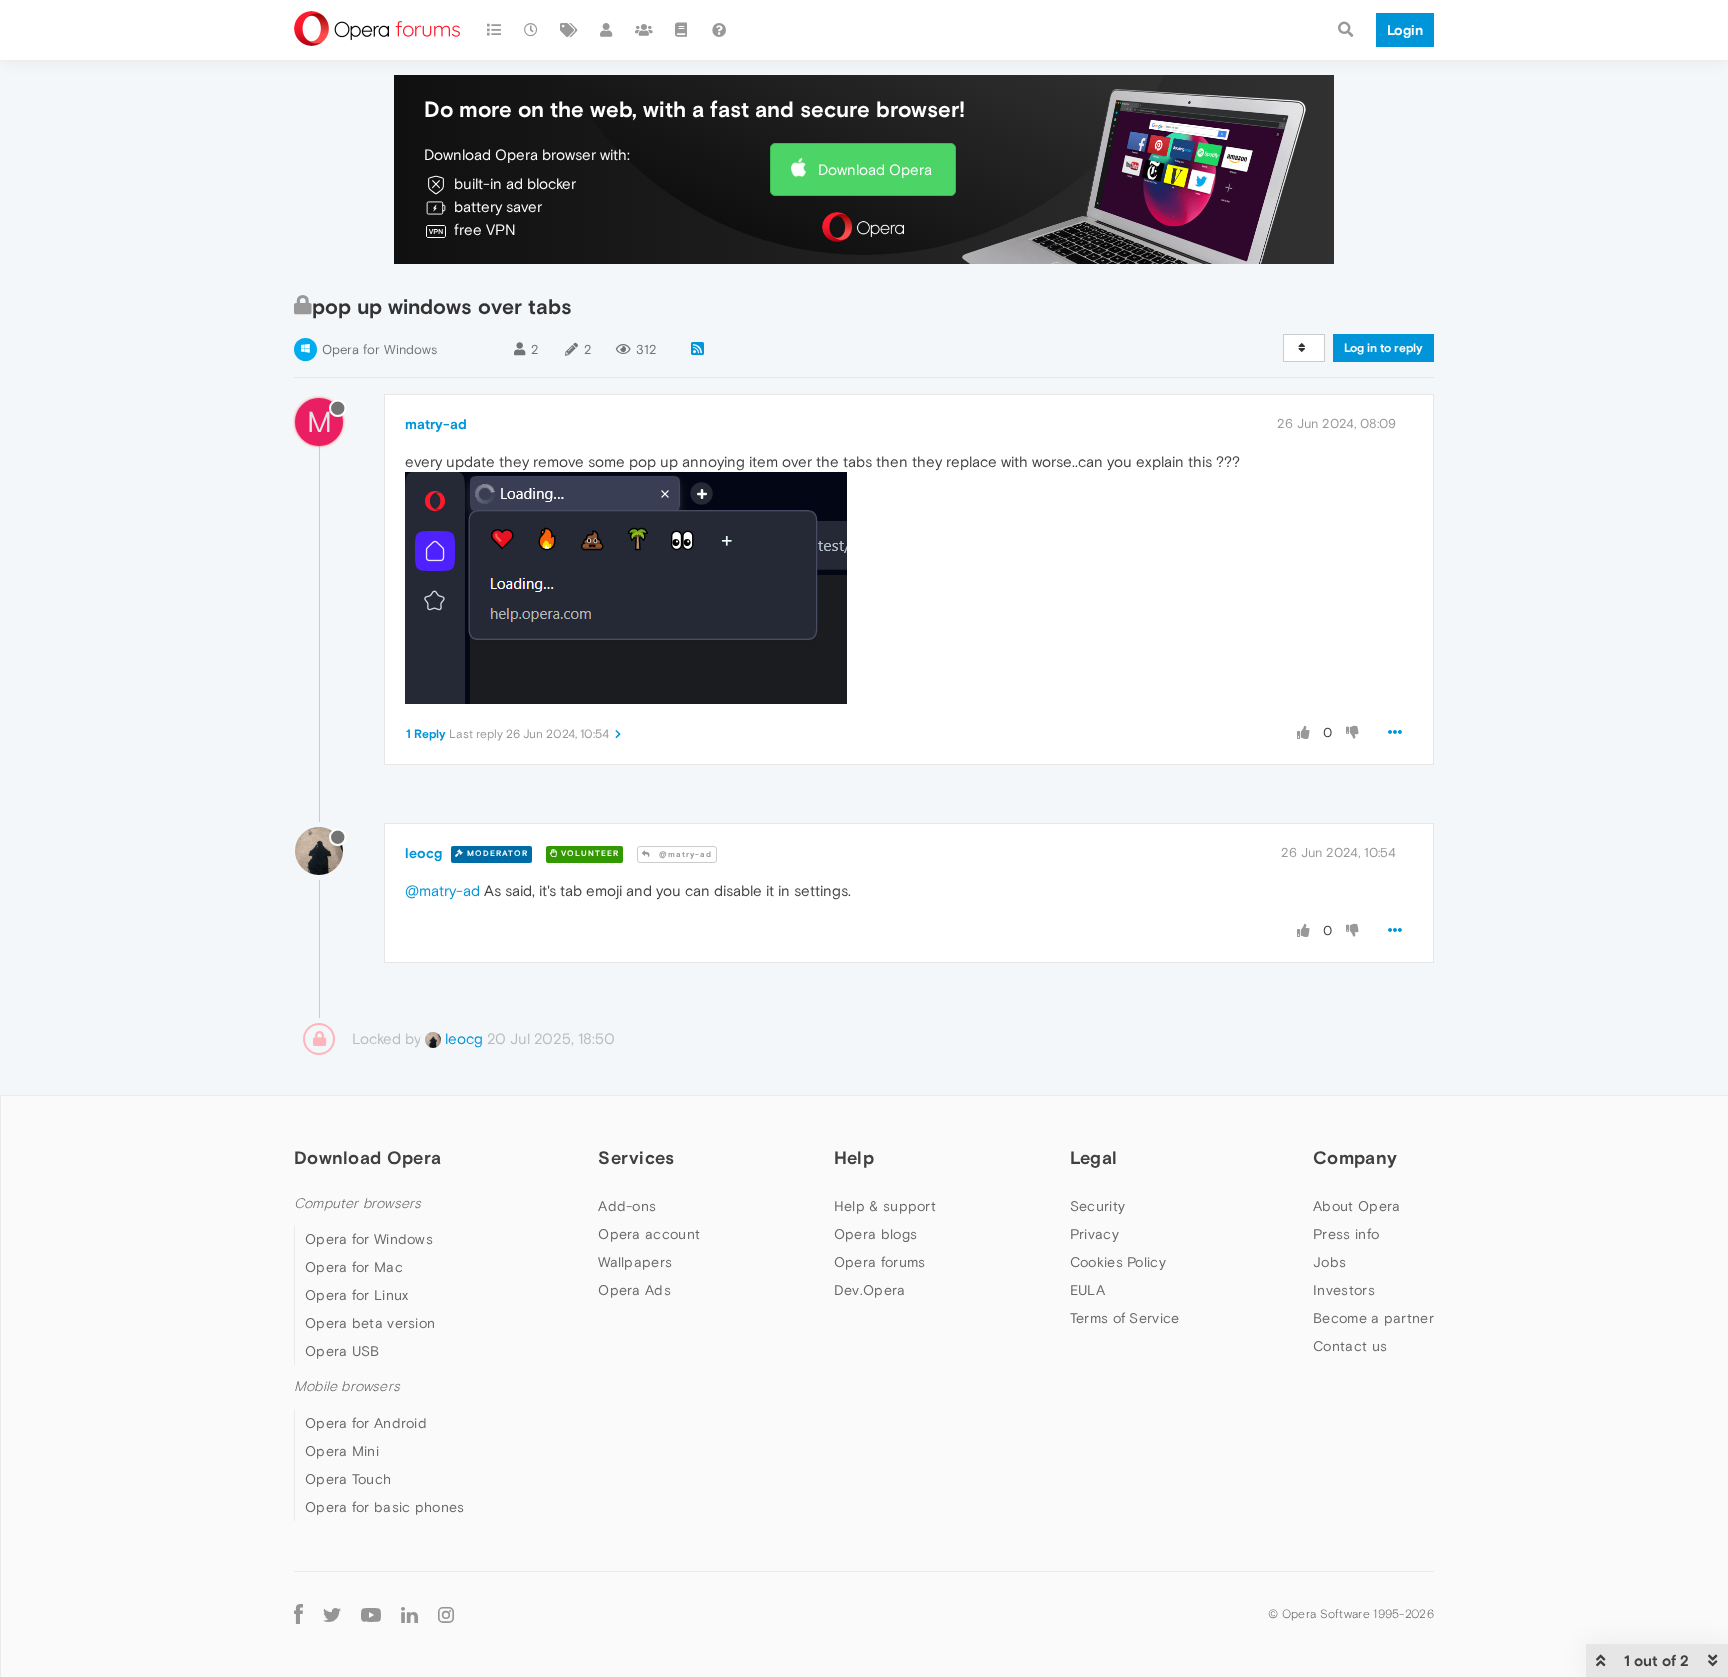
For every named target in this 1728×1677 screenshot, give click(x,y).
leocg (423, 853)
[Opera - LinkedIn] (409, 1614)
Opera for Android (366, 1423)
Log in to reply (1383, 348)
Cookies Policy (1118, 1262)
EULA (1087, 1290)
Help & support (885, 1206)
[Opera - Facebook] (298, 1614)
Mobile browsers (347, 1386)
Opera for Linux (357, 1295)
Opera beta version (370, 1323)
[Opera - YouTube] (371, 1614)
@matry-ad (684, 854)
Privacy (1094, 1234)
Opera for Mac (354, 1267)
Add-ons (627, 1206)
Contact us (1350, 1346)
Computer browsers (357, 1203)
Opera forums (880, 1262)
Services (636, 1157)
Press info (1346, 1234)
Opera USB (342, 1351)
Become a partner (1373, 1318)
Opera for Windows (379, 349)
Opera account (649, 1234)
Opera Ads (634, 1290)
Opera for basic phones (385, 1507)
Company (1355, 1157)
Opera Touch (348, 1479)
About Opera (1356, 1206)
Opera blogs (875, 1234)
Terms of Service (1125, 1318)
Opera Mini (342, 1451)
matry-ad (436, 424)
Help (854, 1157)
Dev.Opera (870, 1290)
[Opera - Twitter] (332, 1614)
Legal (1094, 1157)
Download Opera (875, 169)
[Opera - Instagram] (446, 1614)
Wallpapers (635, 1262)
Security (1097, 1206)
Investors (1344, 1290)
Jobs (1329, 1262)
